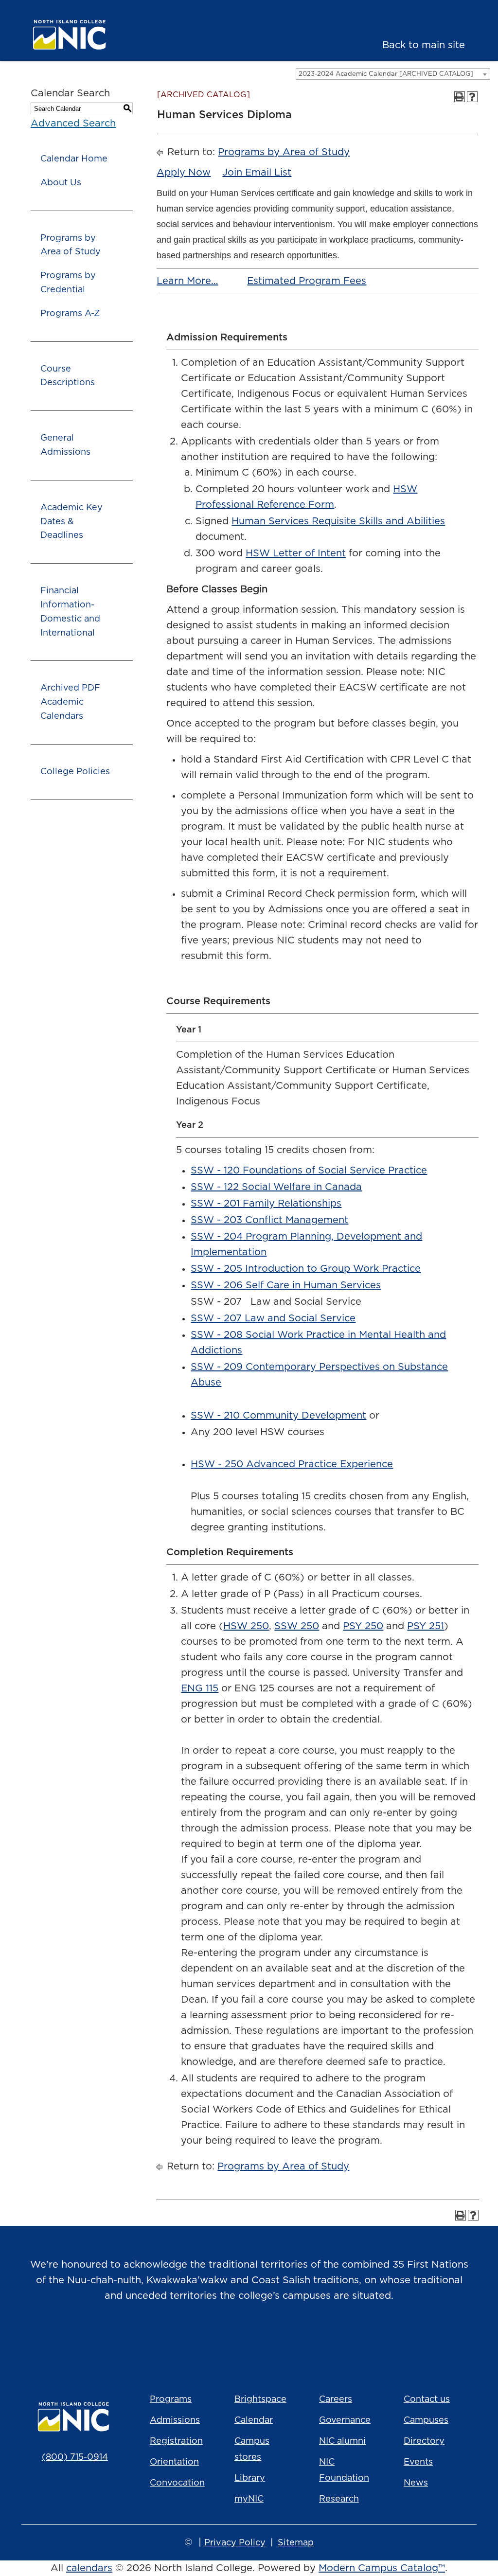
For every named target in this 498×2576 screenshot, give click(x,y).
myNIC (249, 2499)
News (416, 2483)
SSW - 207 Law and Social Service (273, 1318)
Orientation (174, 2462)
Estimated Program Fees (307, 281)
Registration (176, 2441)
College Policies (75, 772)
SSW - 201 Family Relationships (266, 1204)
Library (250, 2478)
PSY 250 (363, 1626)
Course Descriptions (68, 376)
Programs (171, 2399)
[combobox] (393, 74)
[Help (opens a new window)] (472, 97)
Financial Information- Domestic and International (70, 612)
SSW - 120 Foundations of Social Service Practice (309, 1171)
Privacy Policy (235, 2543)
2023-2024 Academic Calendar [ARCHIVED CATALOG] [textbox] (386, 74)
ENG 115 (200, 1688)
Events (418, 2462)
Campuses (426, 2420)
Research (339, 2499)
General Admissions (65, 445)
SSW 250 (297, 1626)
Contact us (427, 2399)
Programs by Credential (68, 283)
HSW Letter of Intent (296, 553)
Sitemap (296, 2543)
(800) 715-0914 (75, 2457)
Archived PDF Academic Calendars (70, 702)
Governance (345, 2420)
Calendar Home (74, 159)
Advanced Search (73, 124)
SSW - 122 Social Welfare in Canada (276, 1187)
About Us (61, 183)
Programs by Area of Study (71, 245)
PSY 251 (426, 1626)
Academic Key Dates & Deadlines (71, 522)
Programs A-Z (70, 314)
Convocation (177, 2483)
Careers (336, 2399)
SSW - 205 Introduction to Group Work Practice (306, 1269)
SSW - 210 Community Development (278, 1416)
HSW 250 (246, 1626)
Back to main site (424, 45)
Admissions (175, 2420)
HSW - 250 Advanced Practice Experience (292, 1464)
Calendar (254, 2420)
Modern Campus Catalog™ (382, 2568)
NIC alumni (342, 2441)
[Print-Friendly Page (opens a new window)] (460, 97)
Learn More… (187, 281)
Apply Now (184, 173)
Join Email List (257, 173)
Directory (424, 2441)
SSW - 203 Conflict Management (269, 1220)
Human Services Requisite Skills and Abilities (338, 521)
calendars (89, 2568)
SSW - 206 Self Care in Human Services (286, 1285)
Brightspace (260, 2399)
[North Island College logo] (74, 35)
